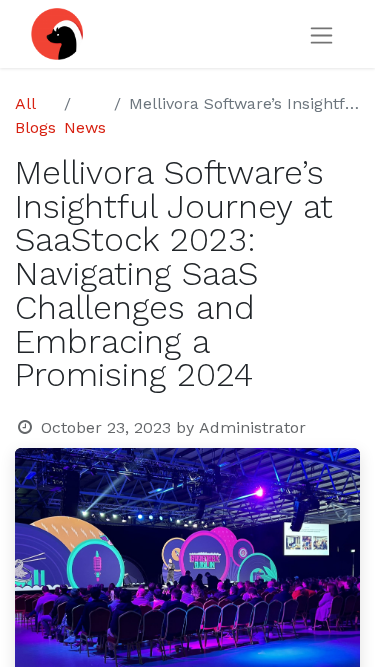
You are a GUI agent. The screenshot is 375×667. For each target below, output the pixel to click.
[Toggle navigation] (321, 34)
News (85, 127)
